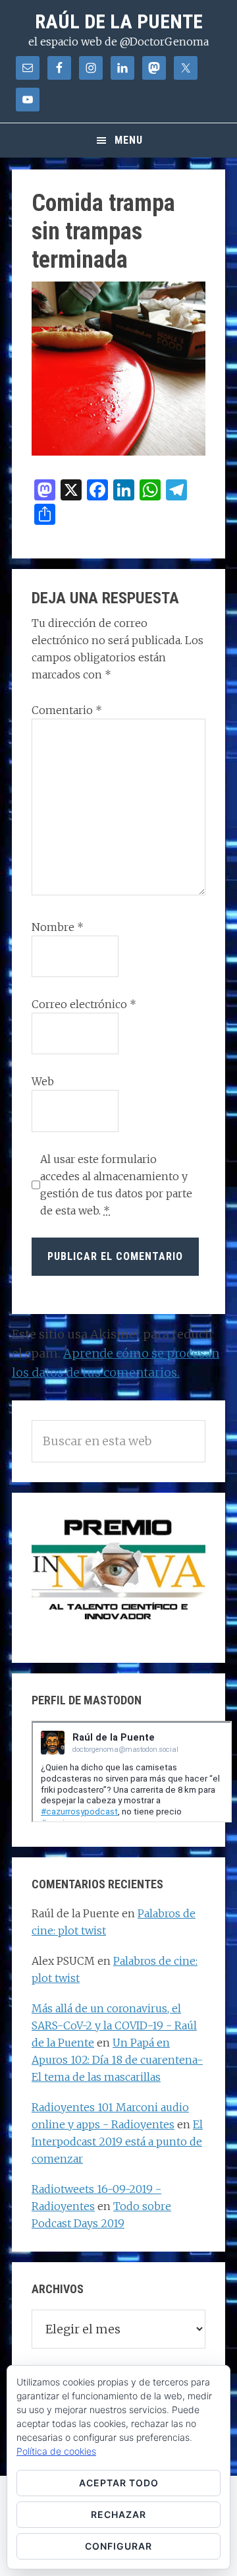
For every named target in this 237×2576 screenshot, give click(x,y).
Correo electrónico (84, 1004)
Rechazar (118, 2514)
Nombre (58, 927)
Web (43, 1081)
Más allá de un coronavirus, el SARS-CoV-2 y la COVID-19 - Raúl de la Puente (114, 2025)
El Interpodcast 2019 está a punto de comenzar (117, 2142)
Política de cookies (56, 2451)
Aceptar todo (119, 2483)
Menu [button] (129, 140)
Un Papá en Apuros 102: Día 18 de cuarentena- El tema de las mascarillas (117, 2060)
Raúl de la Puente (119, 21)
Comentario (67, 710)
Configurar (118, 2546)
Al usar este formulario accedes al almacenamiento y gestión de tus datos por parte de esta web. (116, 1185)
